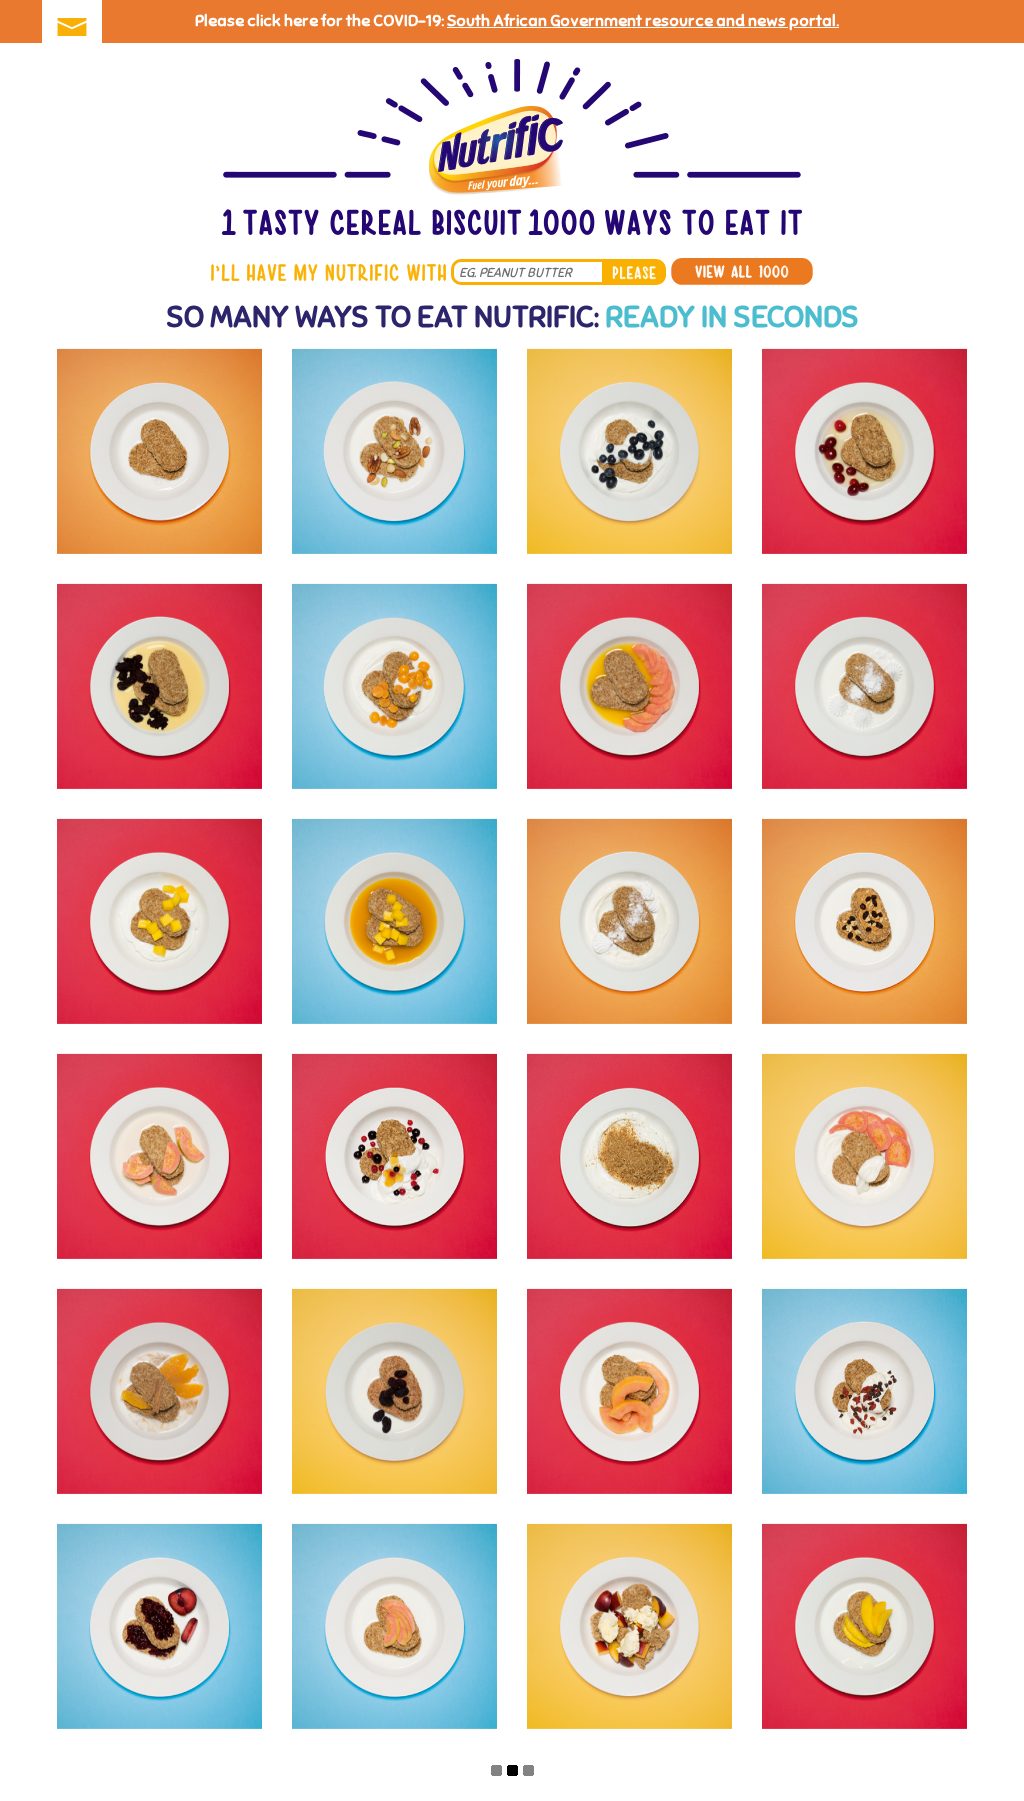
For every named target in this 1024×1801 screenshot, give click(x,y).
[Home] (512, 150)
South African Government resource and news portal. (643, 21)
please (634, 272)
